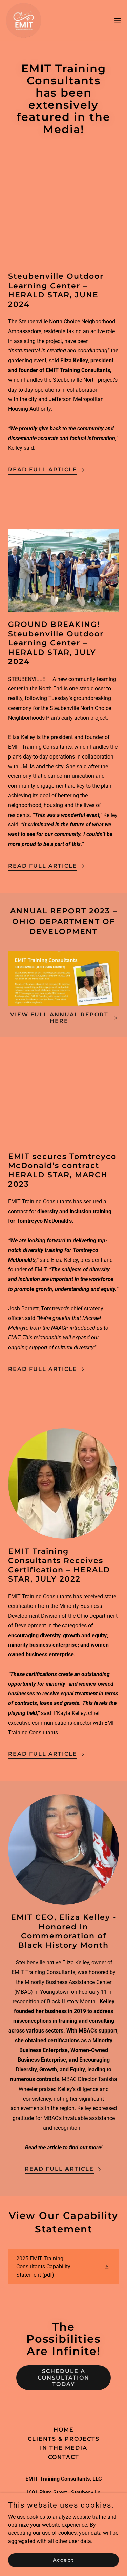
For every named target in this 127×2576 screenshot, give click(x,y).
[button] (118, 21)
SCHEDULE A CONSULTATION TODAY (63, 2378)
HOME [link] (64, 2430)
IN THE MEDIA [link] (64, 2448)
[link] (43, 20)
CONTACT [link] (64, 2457)
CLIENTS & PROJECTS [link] (64, 2439)
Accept (63, 2560)
